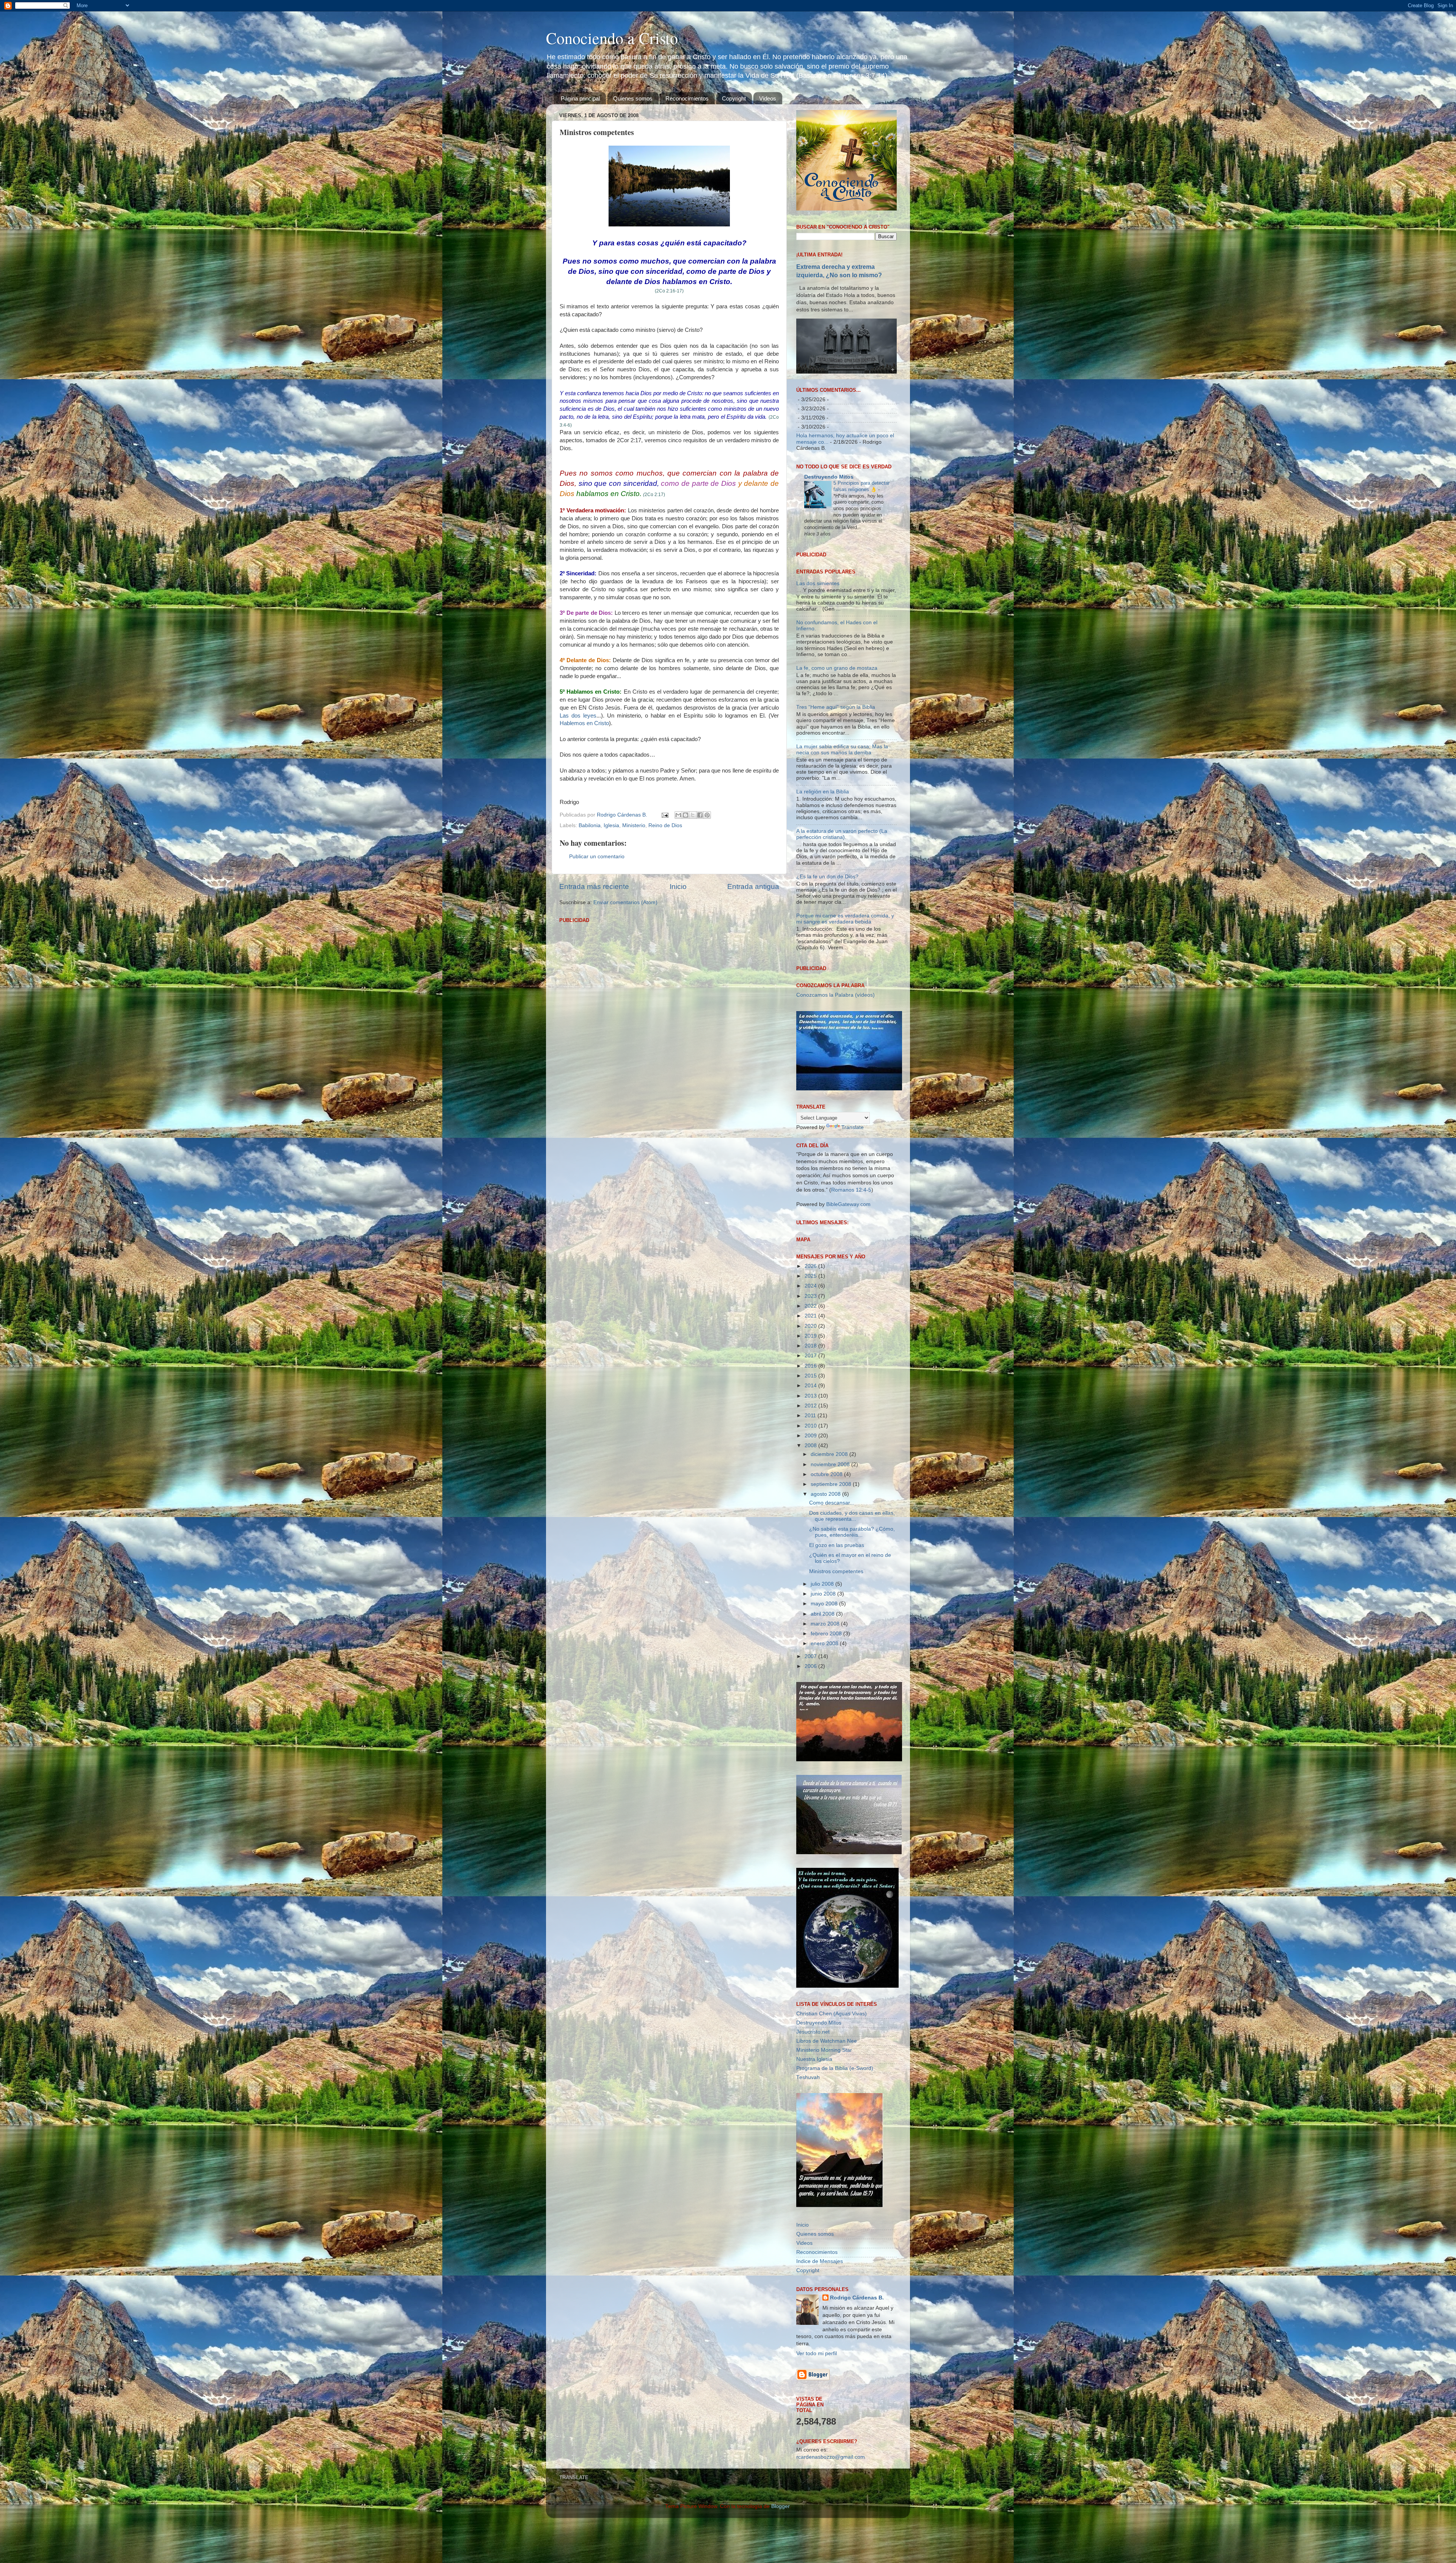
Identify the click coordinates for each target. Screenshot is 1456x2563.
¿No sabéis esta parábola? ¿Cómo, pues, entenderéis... (852, 1629)
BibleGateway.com (848, 1301)
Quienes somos (633, 98)
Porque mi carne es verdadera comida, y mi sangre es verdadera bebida (845, 1016)
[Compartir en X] (693, 815)
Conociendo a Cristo (612, 38)
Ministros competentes (836, 1669)
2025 (811, 1373)
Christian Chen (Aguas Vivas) (832, 2111)
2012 (811, 1503)
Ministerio (634, 825)
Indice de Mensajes (820, 2359)
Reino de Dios (665, 825)
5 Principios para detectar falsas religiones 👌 (861, 486)
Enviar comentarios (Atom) (625, 902)
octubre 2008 (827, 1571)
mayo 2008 (825, 1701)
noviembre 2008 (831, 1562)
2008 (811, 1543)
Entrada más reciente (594, 887)
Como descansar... (832, 1600)
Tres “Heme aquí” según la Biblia (836, 805)
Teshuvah (808, 2174)
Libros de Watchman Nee (827, 2138)
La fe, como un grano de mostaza (837, 765)
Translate (853, 1225)
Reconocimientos (687, 98)
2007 (811, 1753)
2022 (811, 1403)
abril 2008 (823, 1711)
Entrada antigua (753, 887)
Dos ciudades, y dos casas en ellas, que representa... (852, 1613)
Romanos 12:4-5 (851, 1287)
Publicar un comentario (597, 857)
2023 (811, 1393)
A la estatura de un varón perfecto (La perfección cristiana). (842, 931)
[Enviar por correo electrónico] (678, 815)
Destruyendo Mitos (829, 477)
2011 (811, 1513)
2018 (811, 1443)
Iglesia (611, 825)
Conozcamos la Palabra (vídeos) (835, 1092)
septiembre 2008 (832, 1582)
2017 (811, 1453)
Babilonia (590, 825)
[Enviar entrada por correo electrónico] (664, 815)
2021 (811, 1413)
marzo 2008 (826, 1721)
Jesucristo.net (813, 2129)
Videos (768, 98)
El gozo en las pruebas (837, 1642)
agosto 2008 (826, 1592)
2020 (811, 1423)
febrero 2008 (827, 1731)
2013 (811, 1493)
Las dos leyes (578, 716)
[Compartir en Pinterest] (707, 815)
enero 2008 (825, 1741)
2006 (811, 1763)
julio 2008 (823, 1681)
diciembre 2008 (830, 1552)
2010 (811, 1523)
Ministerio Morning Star (824, 2147)
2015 (811, 1473)
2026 (811, 1363)
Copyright (734, 98)
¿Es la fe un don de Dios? (827, 974)
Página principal (580, 98)
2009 (811, 1533)
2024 (811, 1383)
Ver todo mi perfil (817, 2451)
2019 (811, 1433)
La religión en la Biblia (823, 889)
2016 (811, 1463)
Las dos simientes (818, 681)
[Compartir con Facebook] (700, 815)
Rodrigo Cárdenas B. (857, 2395)
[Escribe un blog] (686, 815)
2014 (811, 1483)
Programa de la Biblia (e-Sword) (835, 2165)
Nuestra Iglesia (814, 2156)
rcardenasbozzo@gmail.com (831, 2554)
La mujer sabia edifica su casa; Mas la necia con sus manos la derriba (842, 847)
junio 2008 (824, 1691)
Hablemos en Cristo (584, 723)
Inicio (678, 887)
